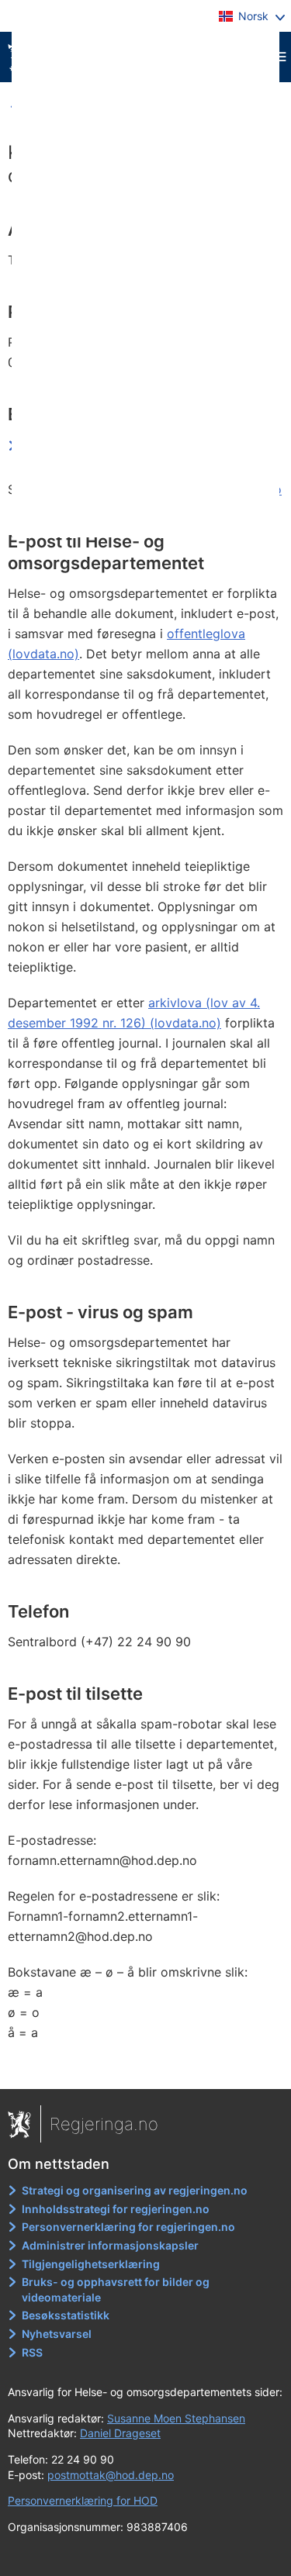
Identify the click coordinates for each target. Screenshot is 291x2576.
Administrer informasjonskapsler (110, 2245)
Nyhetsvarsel (57, 2334)
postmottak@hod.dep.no (111, 2475)
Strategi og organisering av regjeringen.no (135, 2190)
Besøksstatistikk (66, 2315)
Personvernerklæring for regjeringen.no (128, 2227)
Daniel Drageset (120, 2433)
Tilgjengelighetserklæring (91, 2264)
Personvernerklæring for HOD (83, 2500)
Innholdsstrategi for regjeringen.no (116, 2209)
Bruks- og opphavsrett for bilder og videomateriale (116, 2289)
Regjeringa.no (104, 2124)
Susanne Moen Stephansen (176, 2418)
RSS (32, 2352)
